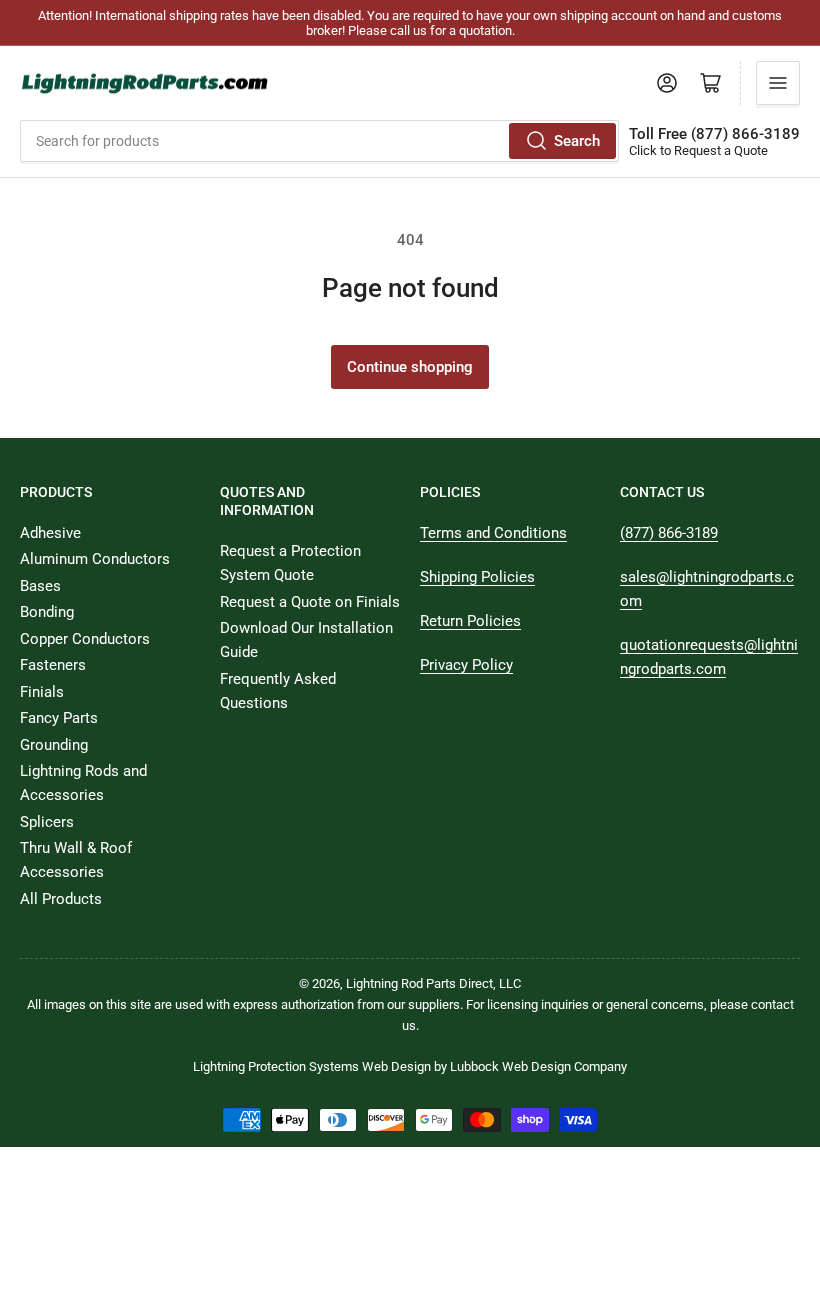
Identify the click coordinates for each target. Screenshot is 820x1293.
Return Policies (470, 621)
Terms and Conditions (493, 533)
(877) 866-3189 (669, 533)
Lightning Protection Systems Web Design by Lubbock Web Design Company (410, 1066)
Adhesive (50, 533)
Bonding (47, 612)
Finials (42, 692)
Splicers (47, 822)
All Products (61, 899)
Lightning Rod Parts (401, 983)
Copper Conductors (85, 639)
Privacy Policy (466, 665)
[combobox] (319, 141)
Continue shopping (410, 367)
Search (577, 141)
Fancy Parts (59, 718)
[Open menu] (778, 83)
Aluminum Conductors (95, 559)
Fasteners (53, 665)
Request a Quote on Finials (310, 602)
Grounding (54, 745)
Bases (40, 586)
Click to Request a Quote (698, 150)
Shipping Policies (477, 577)
